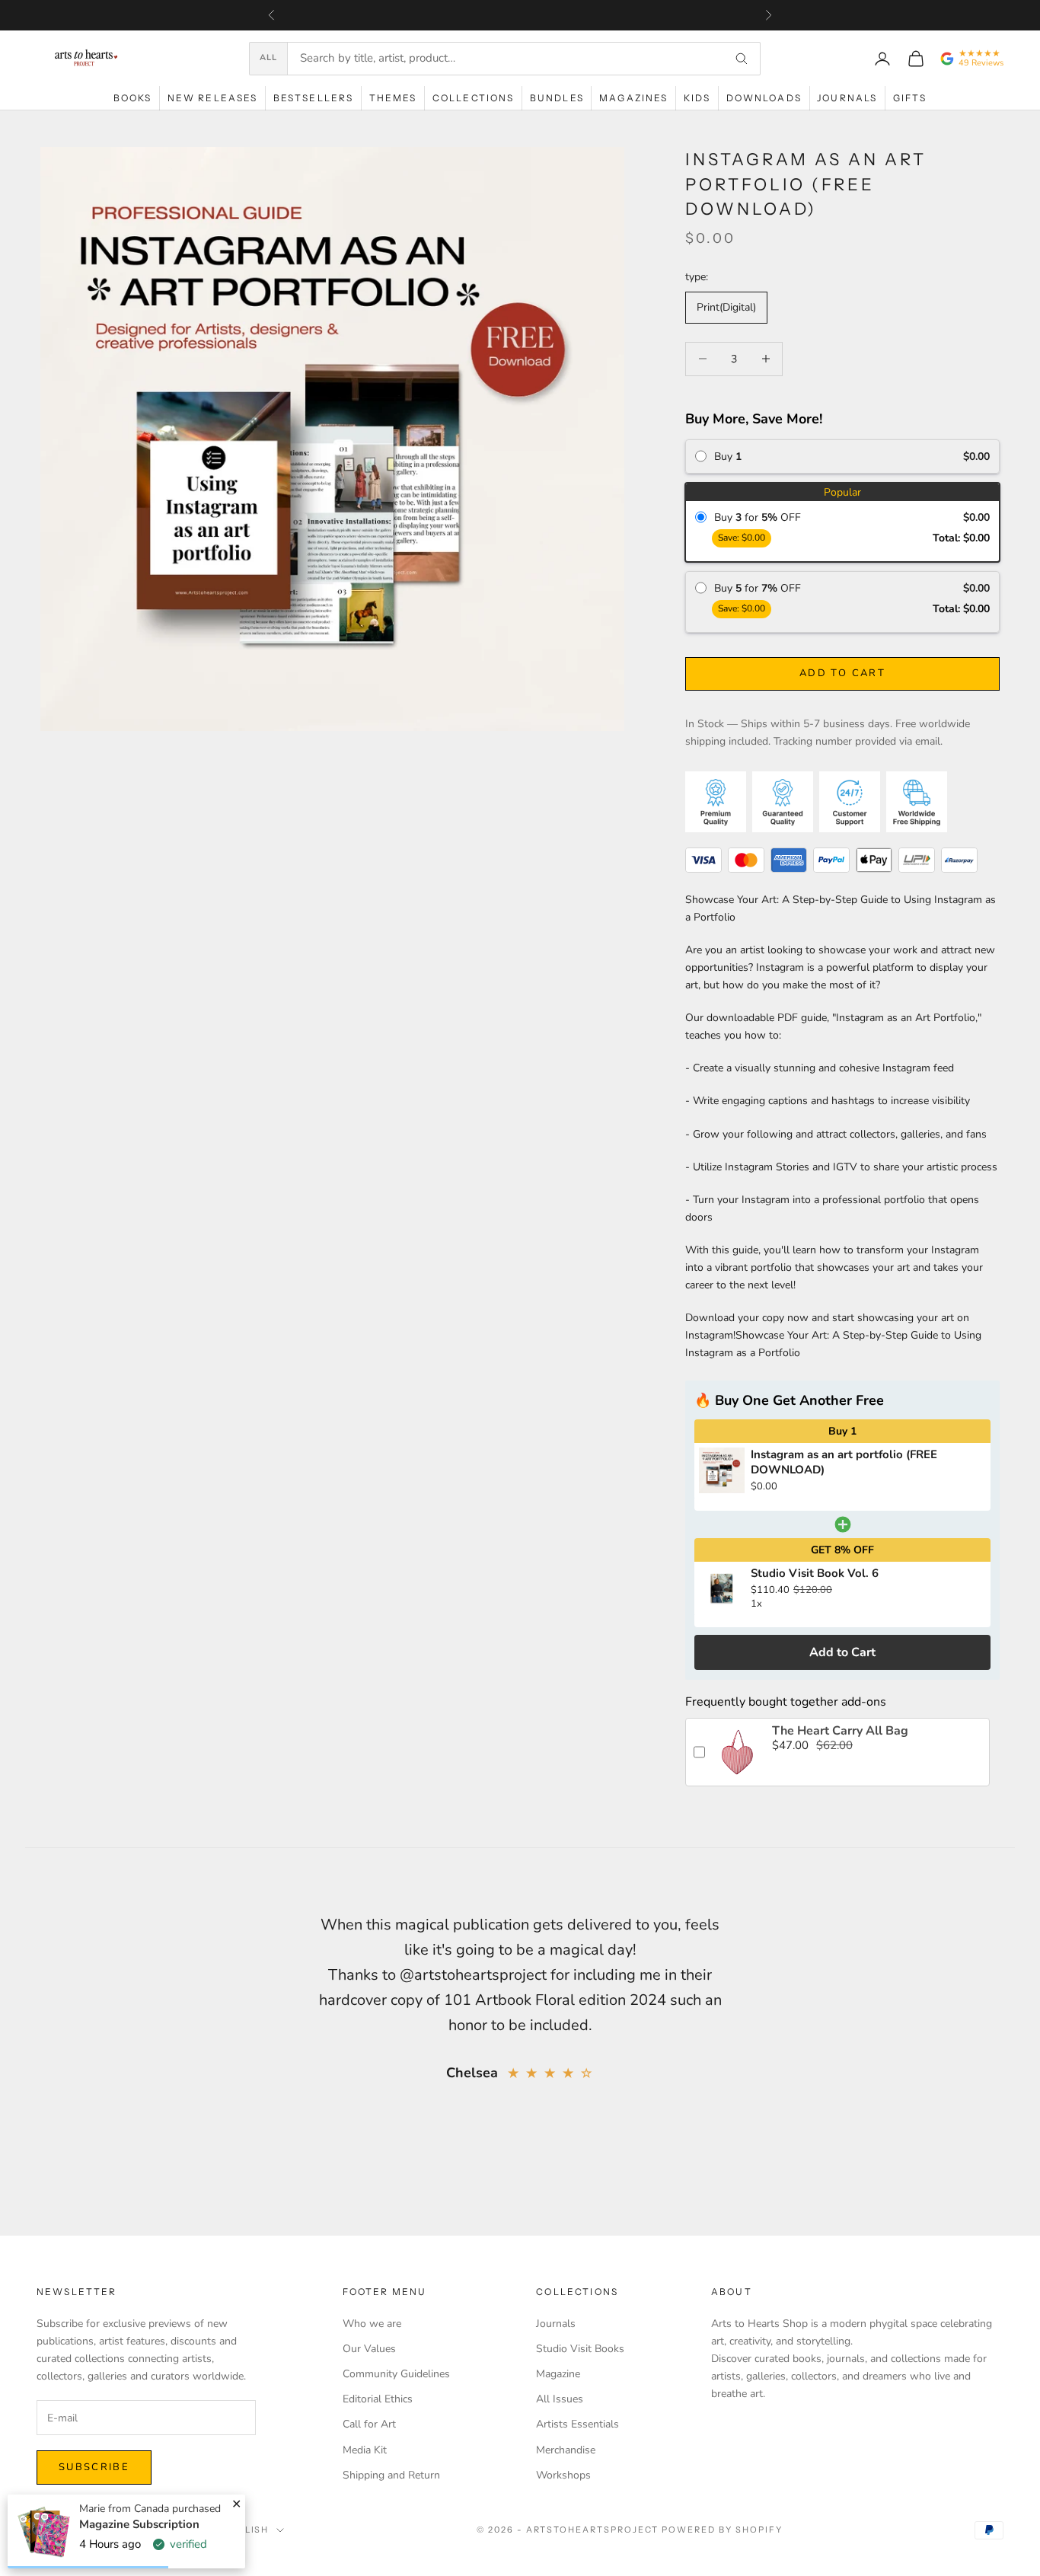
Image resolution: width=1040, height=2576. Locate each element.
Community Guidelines (396, 2374)
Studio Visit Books (580, 2349)
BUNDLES (557, 98)
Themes (393, 98)
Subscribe (94, 2467)
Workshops (563, 2475)
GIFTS (910, 98)
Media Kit (365, 2450)
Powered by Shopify (722, 2530)
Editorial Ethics (378, 2399)
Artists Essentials (577, 2424)
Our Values (369, 2349)
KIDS (697, 98)
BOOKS (133, 98)
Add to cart (842, 673)
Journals (556, 2324)
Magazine (558, 2374)
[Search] (742, 59)
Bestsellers (314, 98)
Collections (474, 98)
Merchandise (566, 2450)
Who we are (372, 2324)
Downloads (764, 98)
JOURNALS (847, 98)
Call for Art (369, 2424)
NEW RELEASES (213, 98)
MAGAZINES (633, 98)
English (246, 2530)
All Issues (560, 2399)
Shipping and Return (391, 2475)
